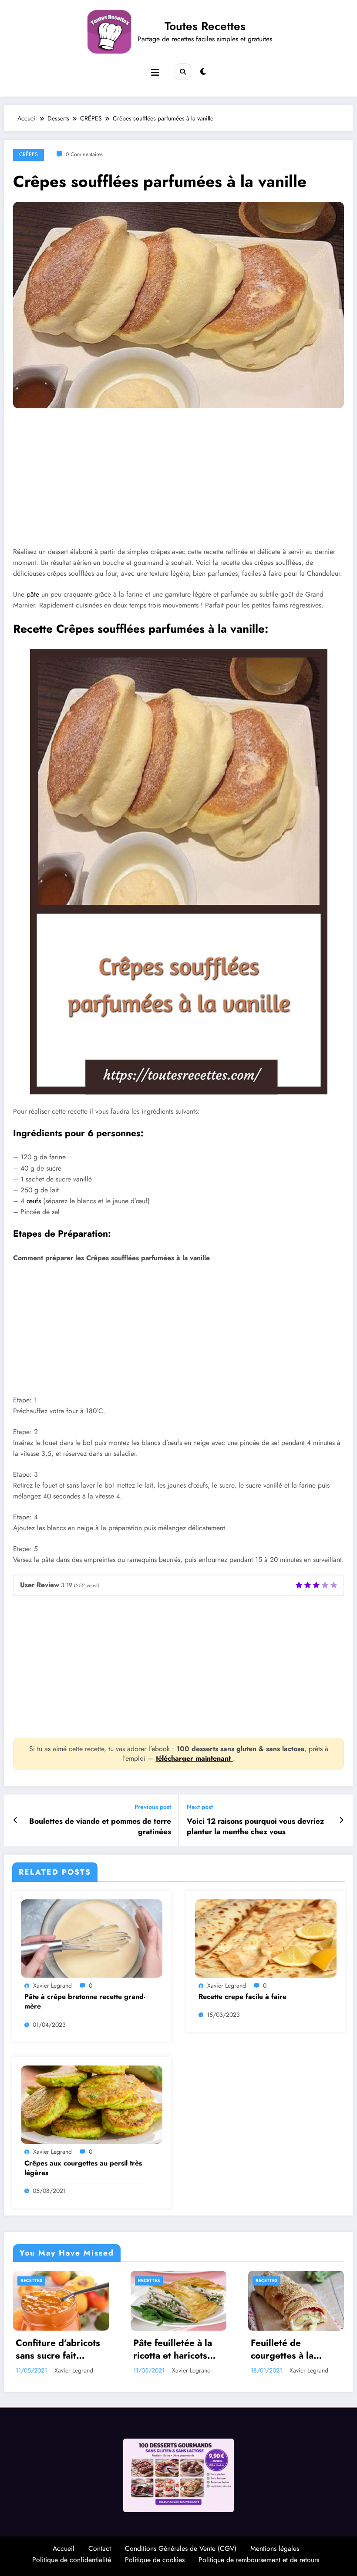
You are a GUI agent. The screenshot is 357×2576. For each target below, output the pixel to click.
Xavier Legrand (52, 1985)
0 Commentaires (84, 154)
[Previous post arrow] (15, 1820)
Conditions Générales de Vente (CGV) (181, 2548)
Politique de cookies (155, 2560)
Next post (200, 1807)
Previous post (153, 1807)
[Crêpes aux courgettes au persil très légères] (92, 2104)
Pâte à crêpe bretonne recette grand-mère (85, 2002)
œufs (34, 1201)
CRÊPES (29, 154)
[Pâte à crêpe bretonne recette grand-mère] (92, 1938)
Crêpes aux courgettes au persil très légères (83, 2168)
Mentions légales (275, 2548)
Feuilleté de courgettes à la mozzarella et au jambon (168, 2350)
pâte (33, 594)
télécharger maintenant (194, 1758)
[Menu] (155, 73)
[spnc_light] (203, 72)
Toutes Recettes (205, 26)
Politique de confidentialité (72, 2560)
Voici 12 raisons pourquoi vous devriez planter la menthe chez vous (255, 1827)
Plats (262, 2281)
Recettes (31, 2281)
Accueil (64, 2548)
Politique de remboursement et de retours (259, 2560)
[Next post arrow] (342, 1820)
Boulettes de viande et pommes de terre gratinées (100, 1827)
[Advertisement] (178, 484)
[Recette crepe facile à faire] (266, 1938)
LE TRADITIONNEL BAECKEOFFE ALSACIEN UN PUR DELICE (292, 2350)
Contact (100, 2548)
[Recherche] (183, 72)
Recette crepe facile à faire (242, 1997)
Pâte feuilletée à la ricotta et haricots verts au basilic (55, 2350)
